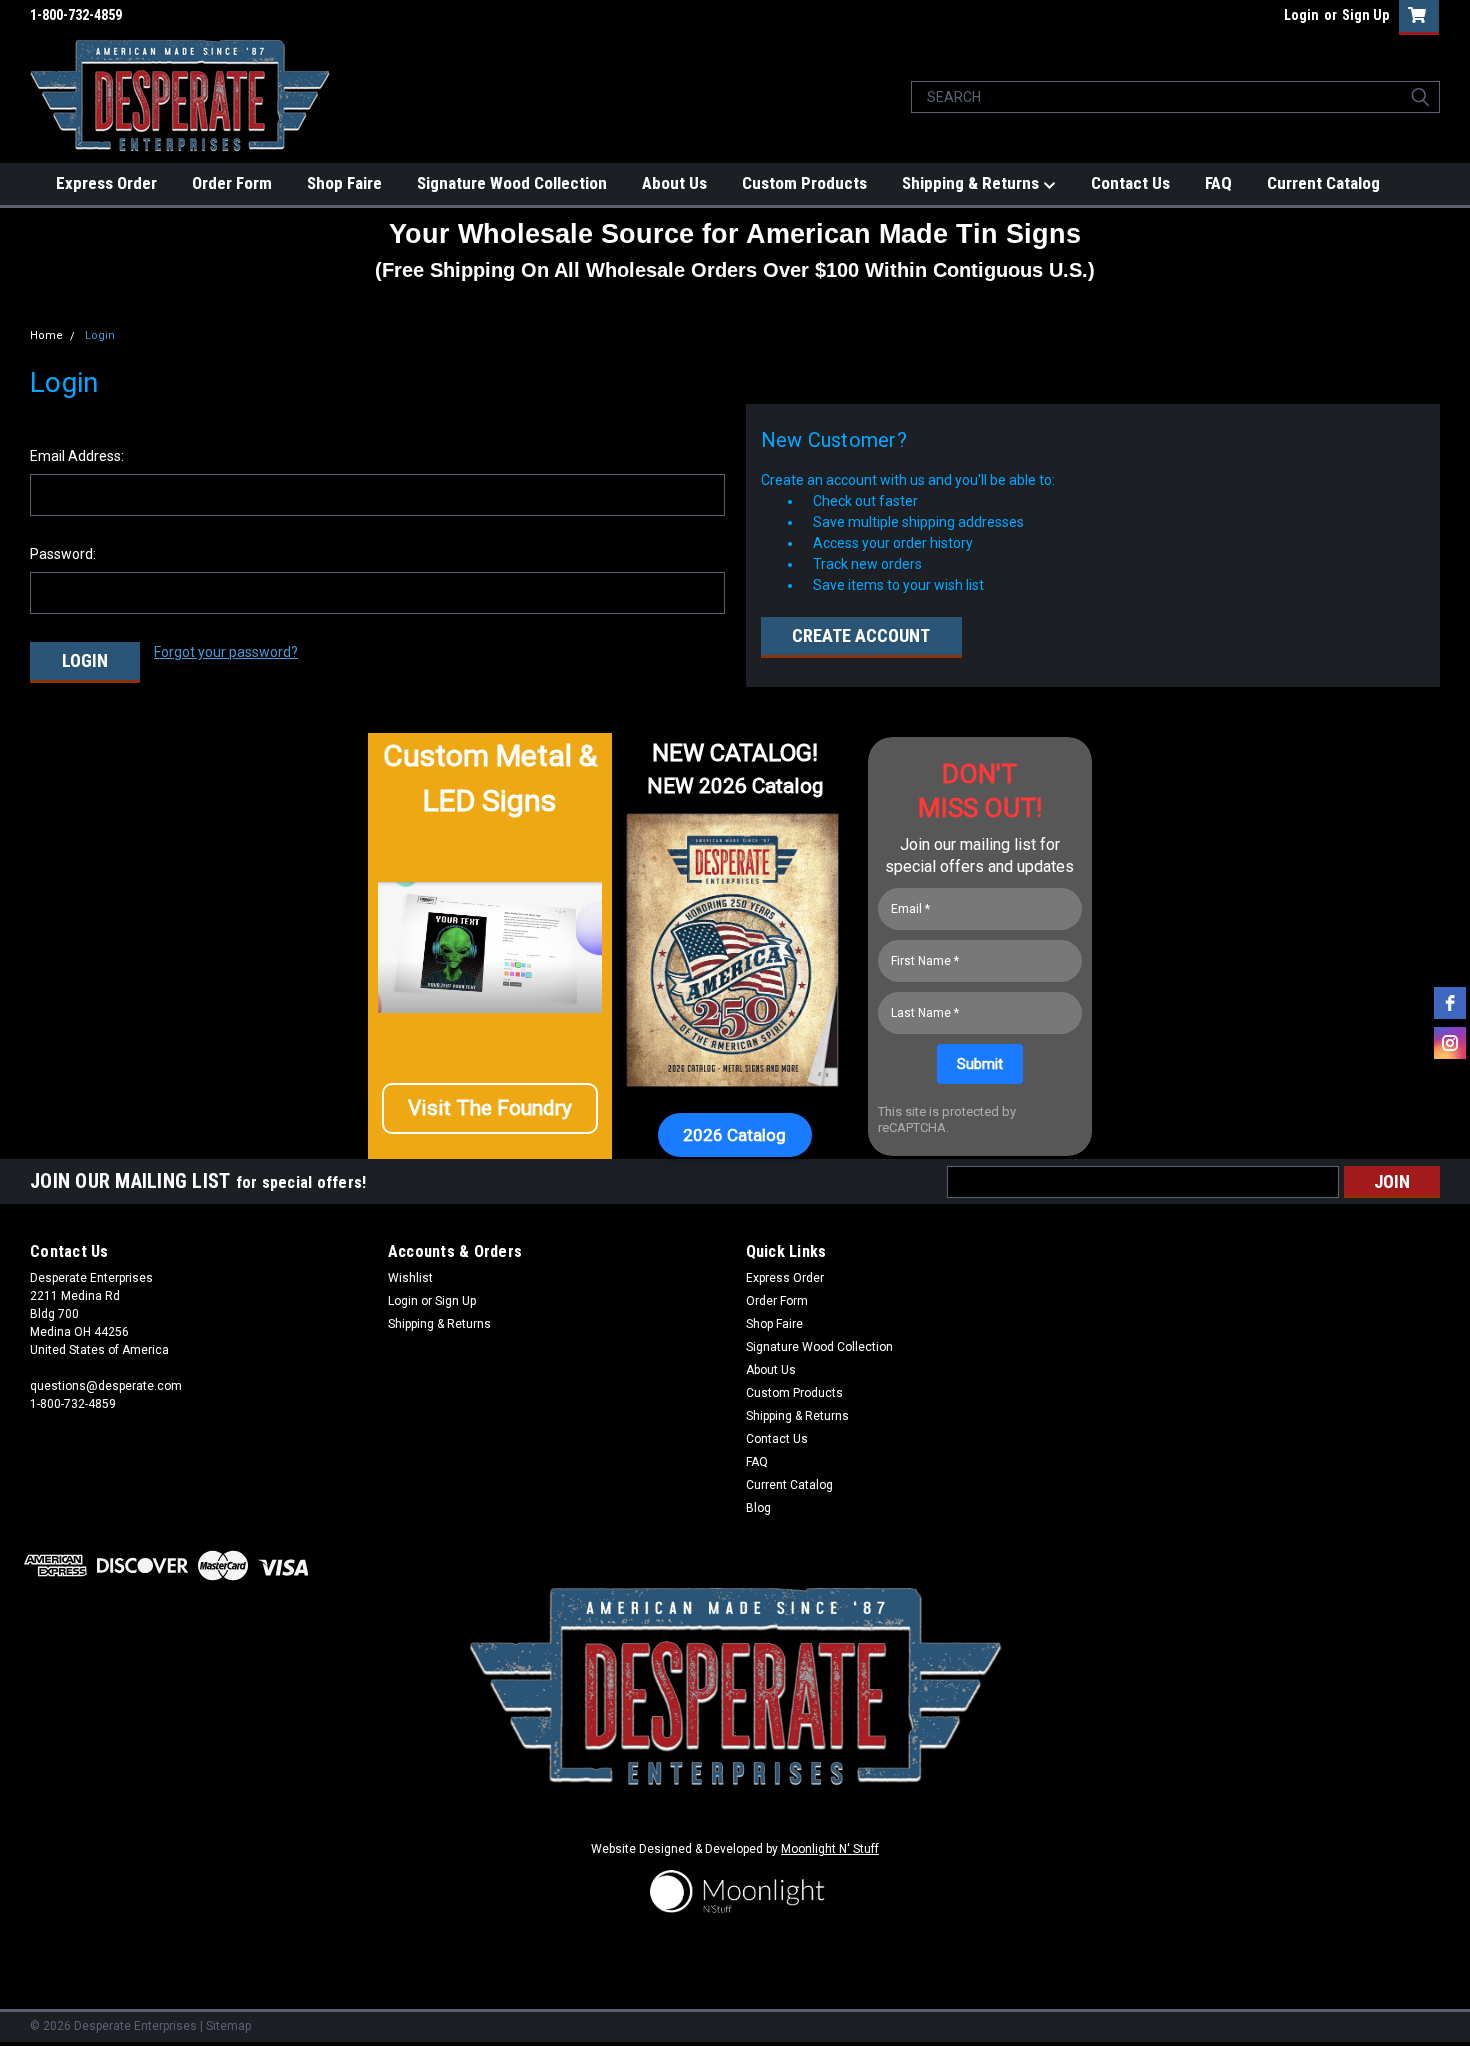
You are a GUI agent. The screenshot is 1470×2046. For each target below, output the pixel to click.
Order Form (232, 183)
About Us (674, 183)
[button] (490, 1109)
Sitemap (228, 2026)
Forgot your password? (226, 652)
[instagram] (1450, 1043)
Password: (63, 554)
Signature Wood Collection (512, 183)
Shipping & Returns (972, 183)
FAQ (1218, 183)
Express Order (106, 183)
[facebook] (1450, 1003)
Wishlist (410, 1278)
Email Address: (77, 456)
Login (1301, 15)
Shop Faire (344, 183)
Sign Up (1365, 15)
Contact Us (1130, 183)
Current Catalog (1323, 183)
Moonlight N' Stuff (830, 1849)
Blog (758, 1508)
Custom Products (804, 183)
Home (46, 335)
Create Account (861, 635)
